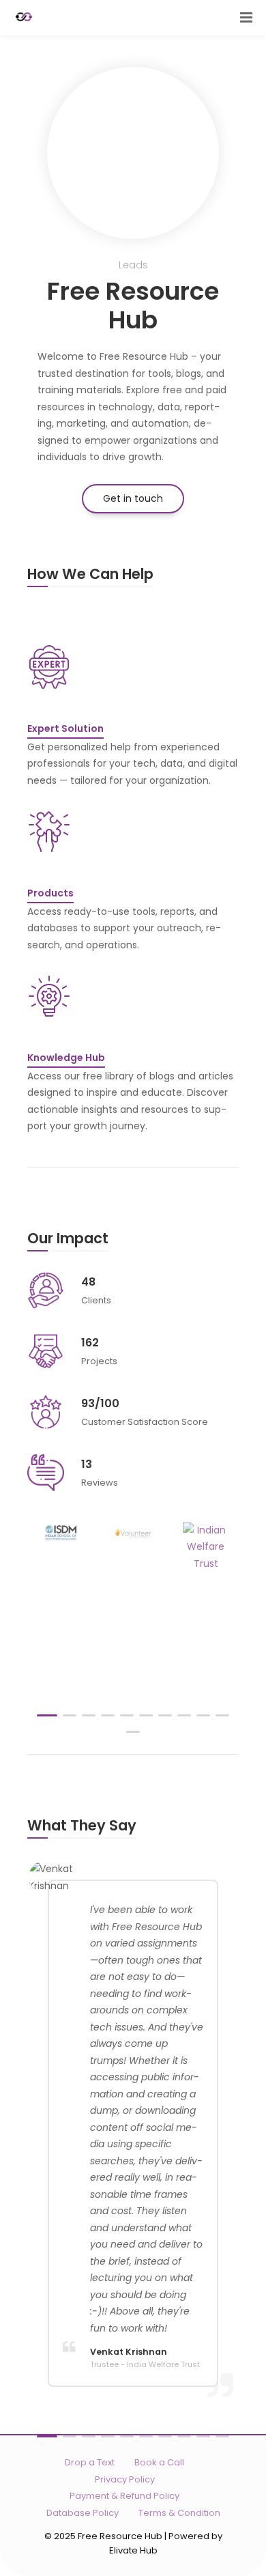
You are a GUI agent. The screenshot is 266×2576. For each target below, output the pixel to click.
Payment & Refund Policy (124, 2496)
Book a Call (159, 2462)
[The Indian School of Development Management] (60, 1533)
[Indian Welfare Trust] (206, 1547)
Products (50, 893)
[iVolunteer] (133, 1533)
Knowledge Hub (66, 1058)
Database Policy (83, 2513)
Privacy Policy (125, 2479)
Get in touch (133, 498)
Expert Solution (65, 728)
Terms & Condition (179, 2513)
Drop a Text (90, 2462)
